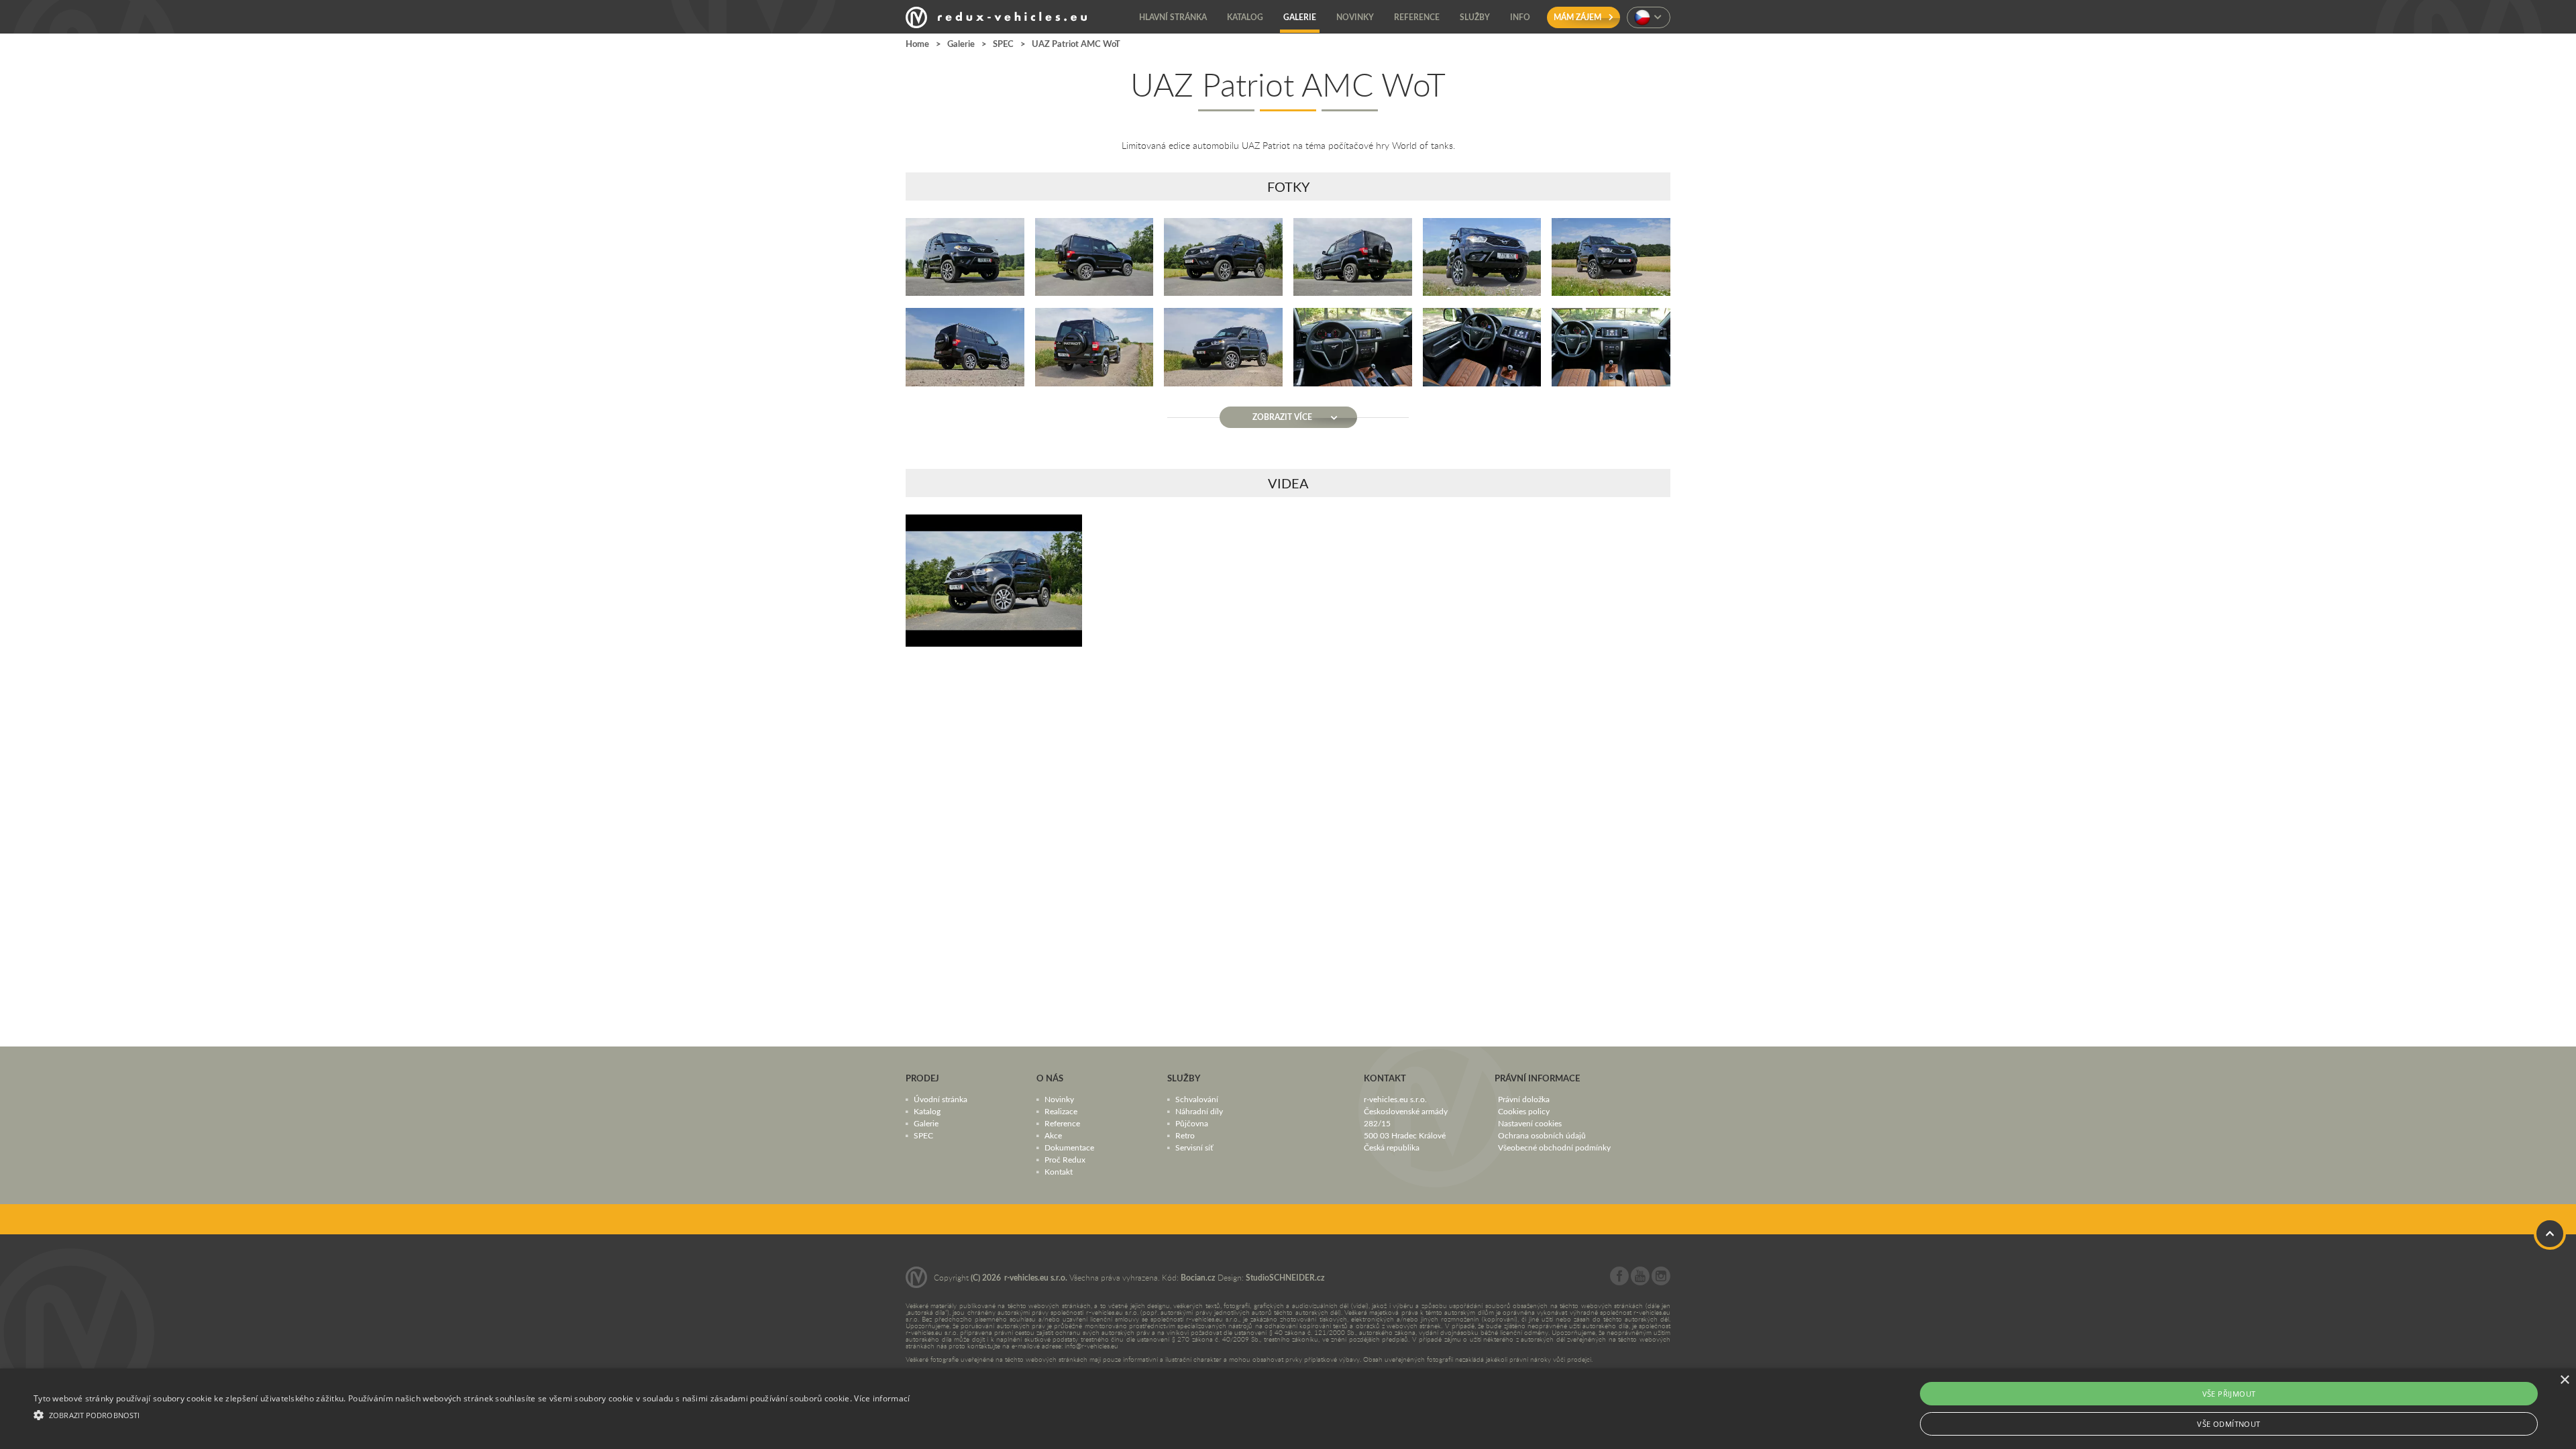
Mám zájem (1578, 17)
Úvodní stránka (941, 1099)
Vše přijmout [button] (2229, 1394)
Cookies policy (1524, 1111)
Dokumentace (1069, 1147)
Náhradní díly (1199, 1111)
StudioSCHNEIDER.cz (1285, 1278)
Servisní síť (1194, 1147)
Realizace (1061, 1111)
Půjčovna (1192, 1123)
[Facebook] (1619, 1282)
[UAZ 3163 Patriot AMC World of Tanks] (994, 581)
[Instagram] (1661, 1282)
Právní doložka (1524, 1099)
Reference (1062, 1123)
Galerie (961, 44)
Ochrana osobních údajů (1542, 1135)
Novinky (1059, 1099)
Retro (1185, 1135)
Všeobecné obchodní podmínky (1554, 1147)
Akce (1053, 1135)
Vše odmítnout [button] (2229, 1424)
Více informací (882, 1398)
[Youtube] (1640, 1282)
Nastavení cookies (1530, 1123)
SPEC (1003, 44)
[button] (472, 1413)
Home (917, 44)
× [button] (2564, 1380)
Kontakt (1059, 1171)
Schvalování (1197, 1099)
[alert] (1288, 1409)
